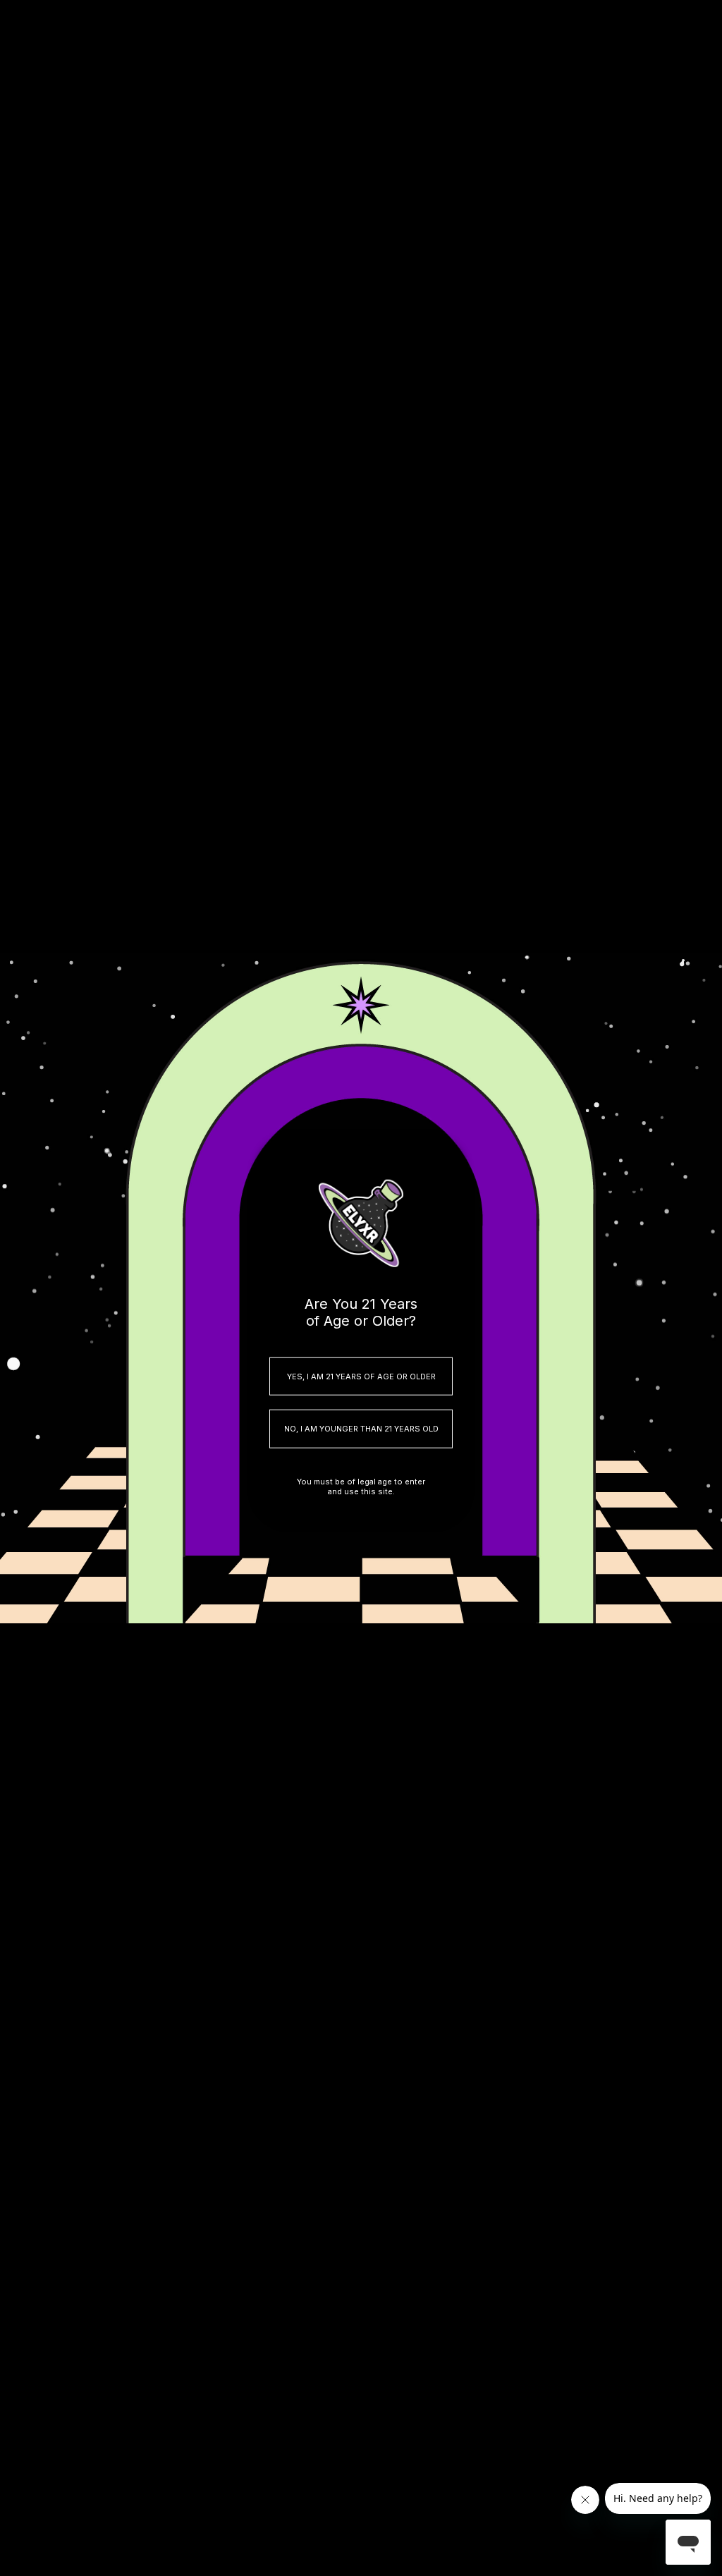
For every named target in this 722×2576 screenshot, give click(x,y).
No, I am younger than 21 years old (361, 1429)
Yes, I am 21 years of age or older (361, 1376)
